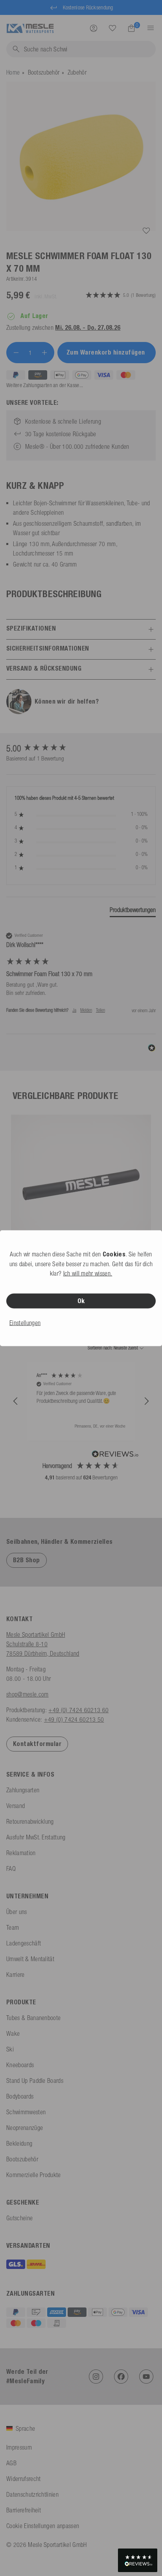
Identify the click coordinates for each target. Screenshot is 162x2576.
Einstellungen (25, 1322)
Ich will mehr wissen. (88, 1273)
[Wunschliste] (112, 28)
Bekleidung (19, 2143)
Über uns (17, 1912)
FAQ (11, 1868)
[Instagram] (96, 2377)
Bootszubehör (44, 72)
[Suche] (112, 28)
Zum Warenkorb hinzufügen (107, 352)
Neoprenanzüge (25, 2128)
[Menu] (148, 28)
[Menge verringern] (16, 353)
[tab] (133, 911)
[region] (81, 1401)
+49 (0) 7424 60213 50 (74, 1719)
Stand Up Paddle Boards (35, 2081)
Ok (81, 1301)
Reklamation (21, 1853)
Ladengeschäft (24, 1943)
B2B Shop (27, 1560)
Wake (13, 2033)
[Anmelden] (94, 28)
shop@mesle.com (27, 1694)
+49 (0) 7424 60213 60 (78, 1710)
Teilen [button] (100, 1010)
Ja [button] (74, 1010)
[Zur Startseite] (30, 27)
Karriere (16, 1975)
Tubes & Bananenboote (33, 2018)
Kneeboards (20, 2065)
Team (13, 1927)
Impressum (19, 2447)
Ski (10, 2049)
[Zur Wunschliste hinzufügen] (146, 231)
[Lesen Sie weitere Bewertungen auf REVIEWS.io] (115, 1455)
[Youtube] (146, 2377)
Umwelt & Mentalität (30, 1959)
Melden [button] (86, 1010)
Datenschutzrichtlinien (32, 2494)
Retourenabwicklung (30, 1821)
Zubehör (77, 72)
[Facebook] (121, 2377)
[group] (81, 749)
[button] (16, 1401)
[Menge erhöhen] (44, 353)
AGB (11, 2463)
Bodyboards (20, 2096)
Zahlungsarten (23, 1790)
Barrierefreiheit (24, 2510)
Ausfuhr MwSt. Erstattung (36, 1837)
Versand (16, 1806)
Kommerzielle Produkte (34, 2175)
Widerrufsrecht (23, 2479)
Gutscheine (19, 2218)
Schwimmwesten (26, 2112)
